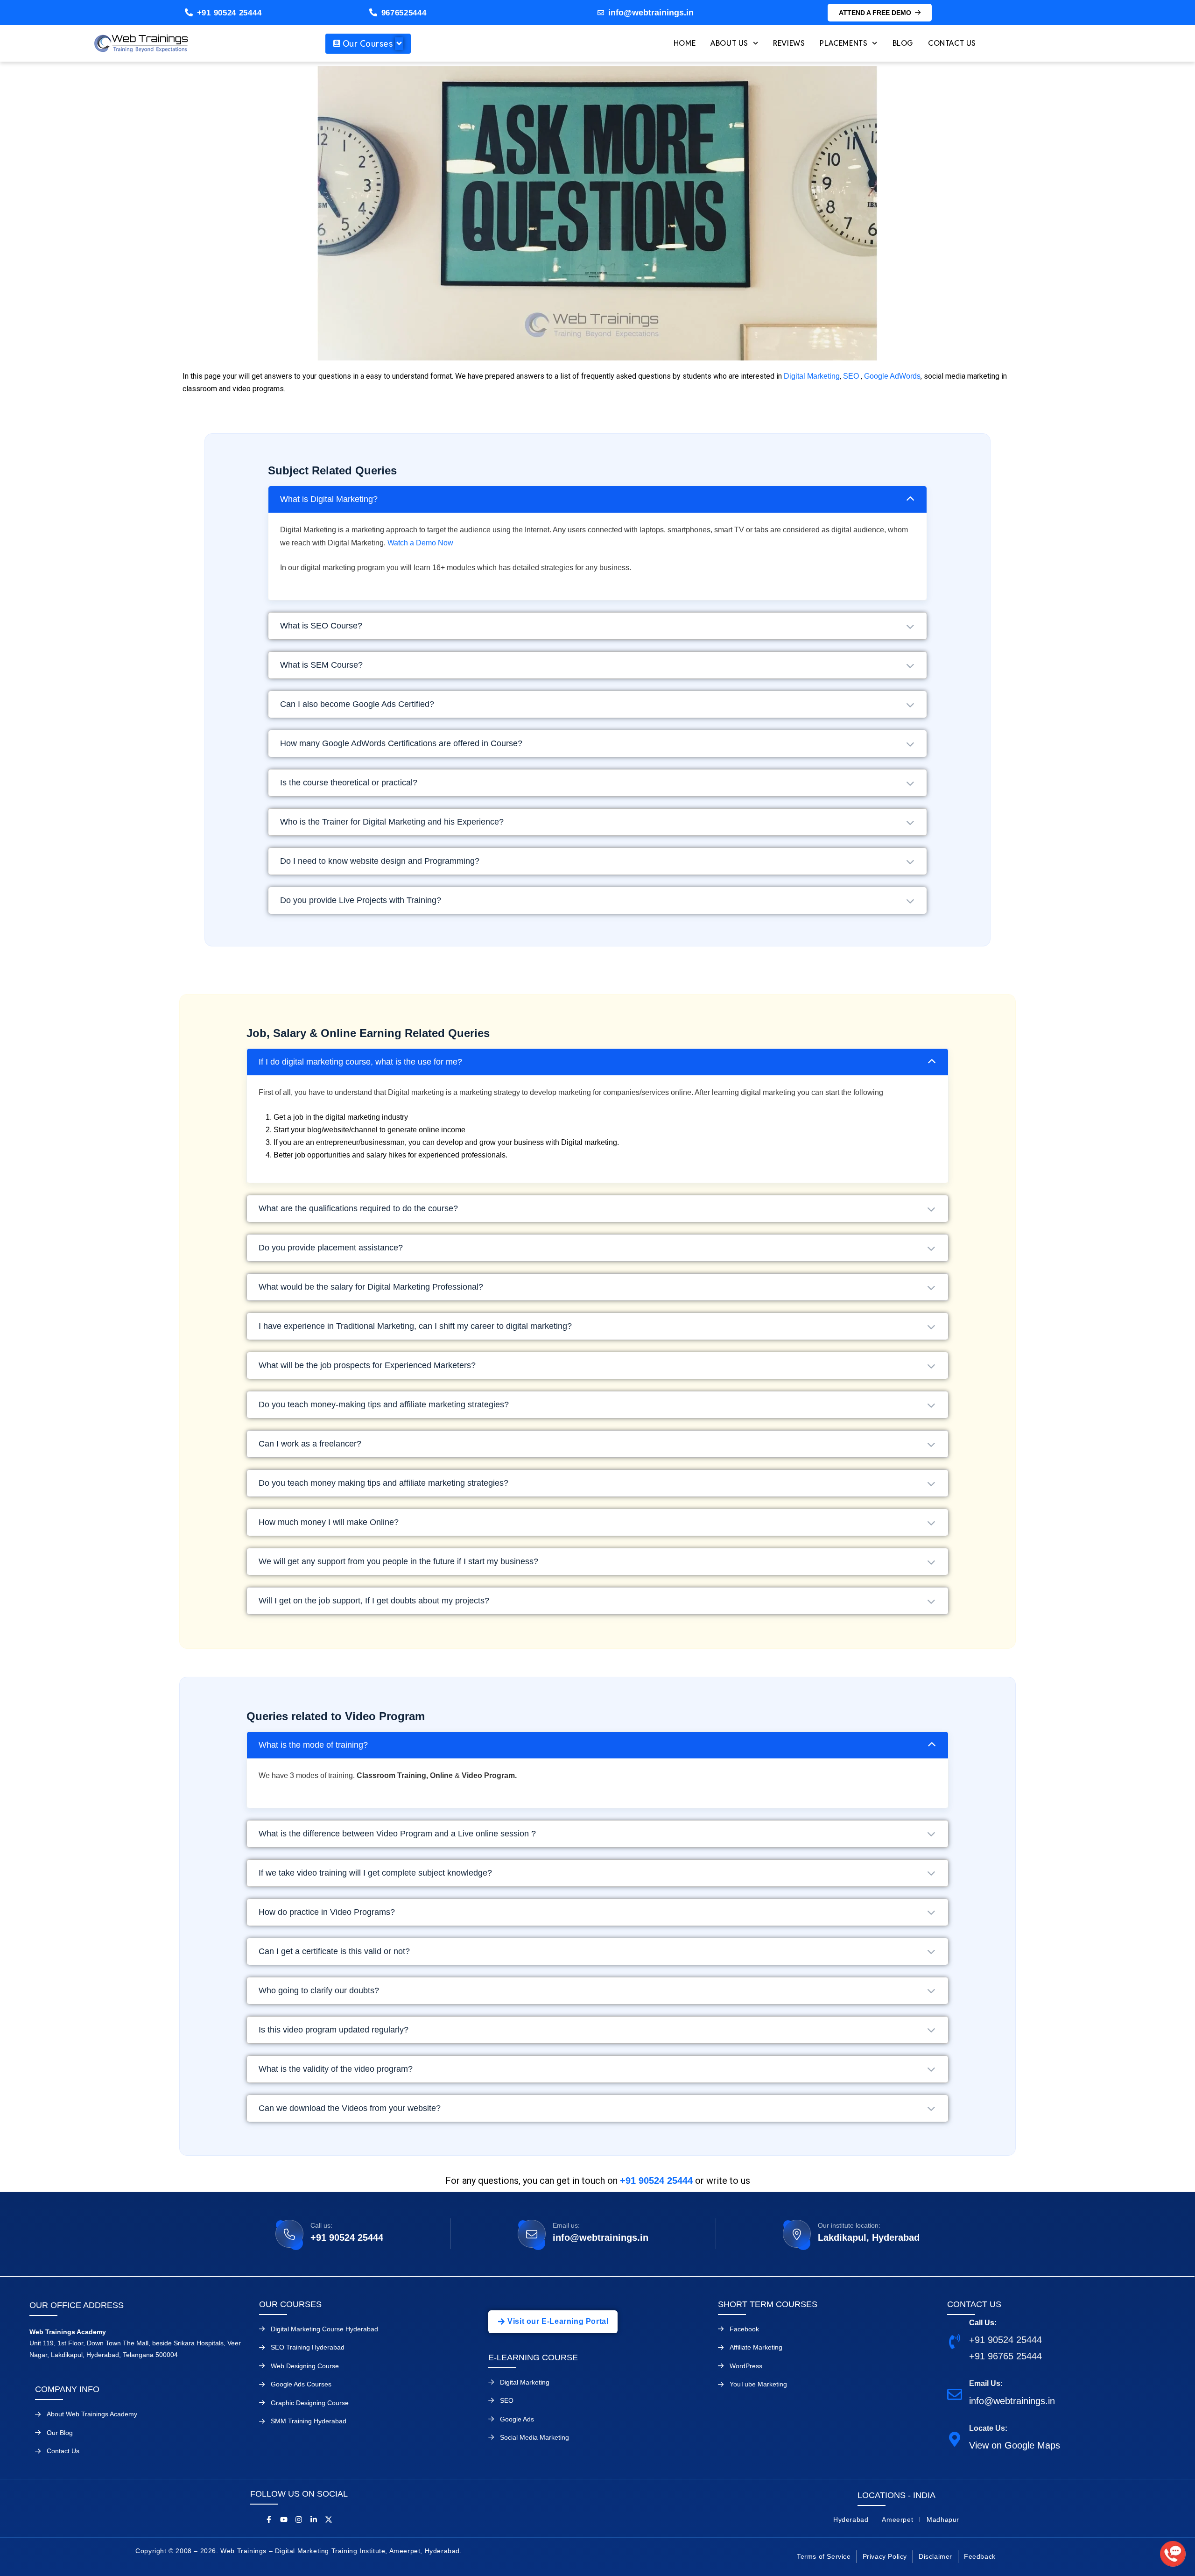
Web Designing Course (305, 2366)
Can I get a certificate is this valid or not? (334, 1951)
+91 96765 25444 (1005, 2356)
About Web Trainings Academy (92, 2414)
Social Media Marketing (534, 2437)
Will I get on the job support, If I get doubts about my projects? (374, 1601)
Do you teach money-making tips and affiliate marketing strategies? (384, 1404)
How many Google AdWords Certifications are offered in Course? (401, 743)
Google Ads (517, 2419)
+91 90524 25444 (229, 13)
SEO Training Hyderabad (308, 2347)
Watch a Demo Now (420, 543)
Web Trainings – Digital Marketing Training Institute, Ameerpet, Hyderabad (340, 2551)
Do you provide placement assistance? (331, 1248)
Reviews (789, 43)
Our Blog (60, 2433)
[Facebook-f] (269, 2520)
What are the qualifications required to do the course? (358, 1208)
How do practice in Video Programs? (327, 1912)
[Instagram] (299, 2520)
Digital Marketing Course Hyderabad (324, 2329)
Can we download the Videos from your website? (350, 2108)
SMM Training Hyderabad (309, 2421)
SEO (851, 376)
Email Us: (986, 2383)
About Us (729, 43)
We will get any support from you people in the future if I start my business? (398, 1561)
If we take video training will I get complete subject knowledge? (375, 1873)
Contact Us (952, 43)
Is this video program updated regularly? (334, 2030)
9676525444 (404, 13)
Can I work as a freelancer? (310, 1444)
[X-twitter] (329, 2520)
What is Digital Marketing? (329, 499)
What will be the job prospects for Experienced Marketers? (367, 1365)
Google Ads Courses (301, 2384)
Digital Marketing (812, 376)
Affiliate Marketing (756, 2347)
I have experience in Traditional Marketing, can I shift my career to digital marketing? (415, 1326)
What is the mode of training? (313, 1745)
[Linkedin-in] (314, 2520)
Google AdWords (892, 376)
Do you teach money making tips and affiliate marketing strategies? (383, 1483)
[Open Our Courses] (399, 44)
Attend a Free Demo (875, 13)
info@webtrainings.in (601, 2237)
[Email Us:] (955, 2394)
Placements (844, 43)
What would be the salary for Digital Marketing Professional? (371, 1287)
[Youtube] (284, 2520)
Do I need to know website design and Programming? (380, 861)
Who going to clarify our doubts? (319, 1990)
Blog (903, 43)
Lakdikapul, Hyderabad (869, 2237)
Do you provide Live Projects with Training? (361, 900)
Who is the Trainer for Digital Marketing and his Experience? (392, 822)
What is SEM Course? (321, 665)
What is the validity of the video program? (336, 2069)
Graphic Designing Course (310, 2403)
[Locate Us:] (955, 2438)
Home (685, 43)
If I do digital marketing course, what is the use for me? (360, 1062)
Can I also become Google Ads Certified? (357, 704)
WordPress (746, 2366)
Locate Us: (988, 2428)
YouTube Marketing (758, 2384)
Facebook (744, 2329)
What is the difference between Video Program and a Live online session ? (397, 1834)
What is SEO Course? (321, 626)
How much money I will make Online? (329, 1522)
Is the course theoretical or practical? (349, 783)
